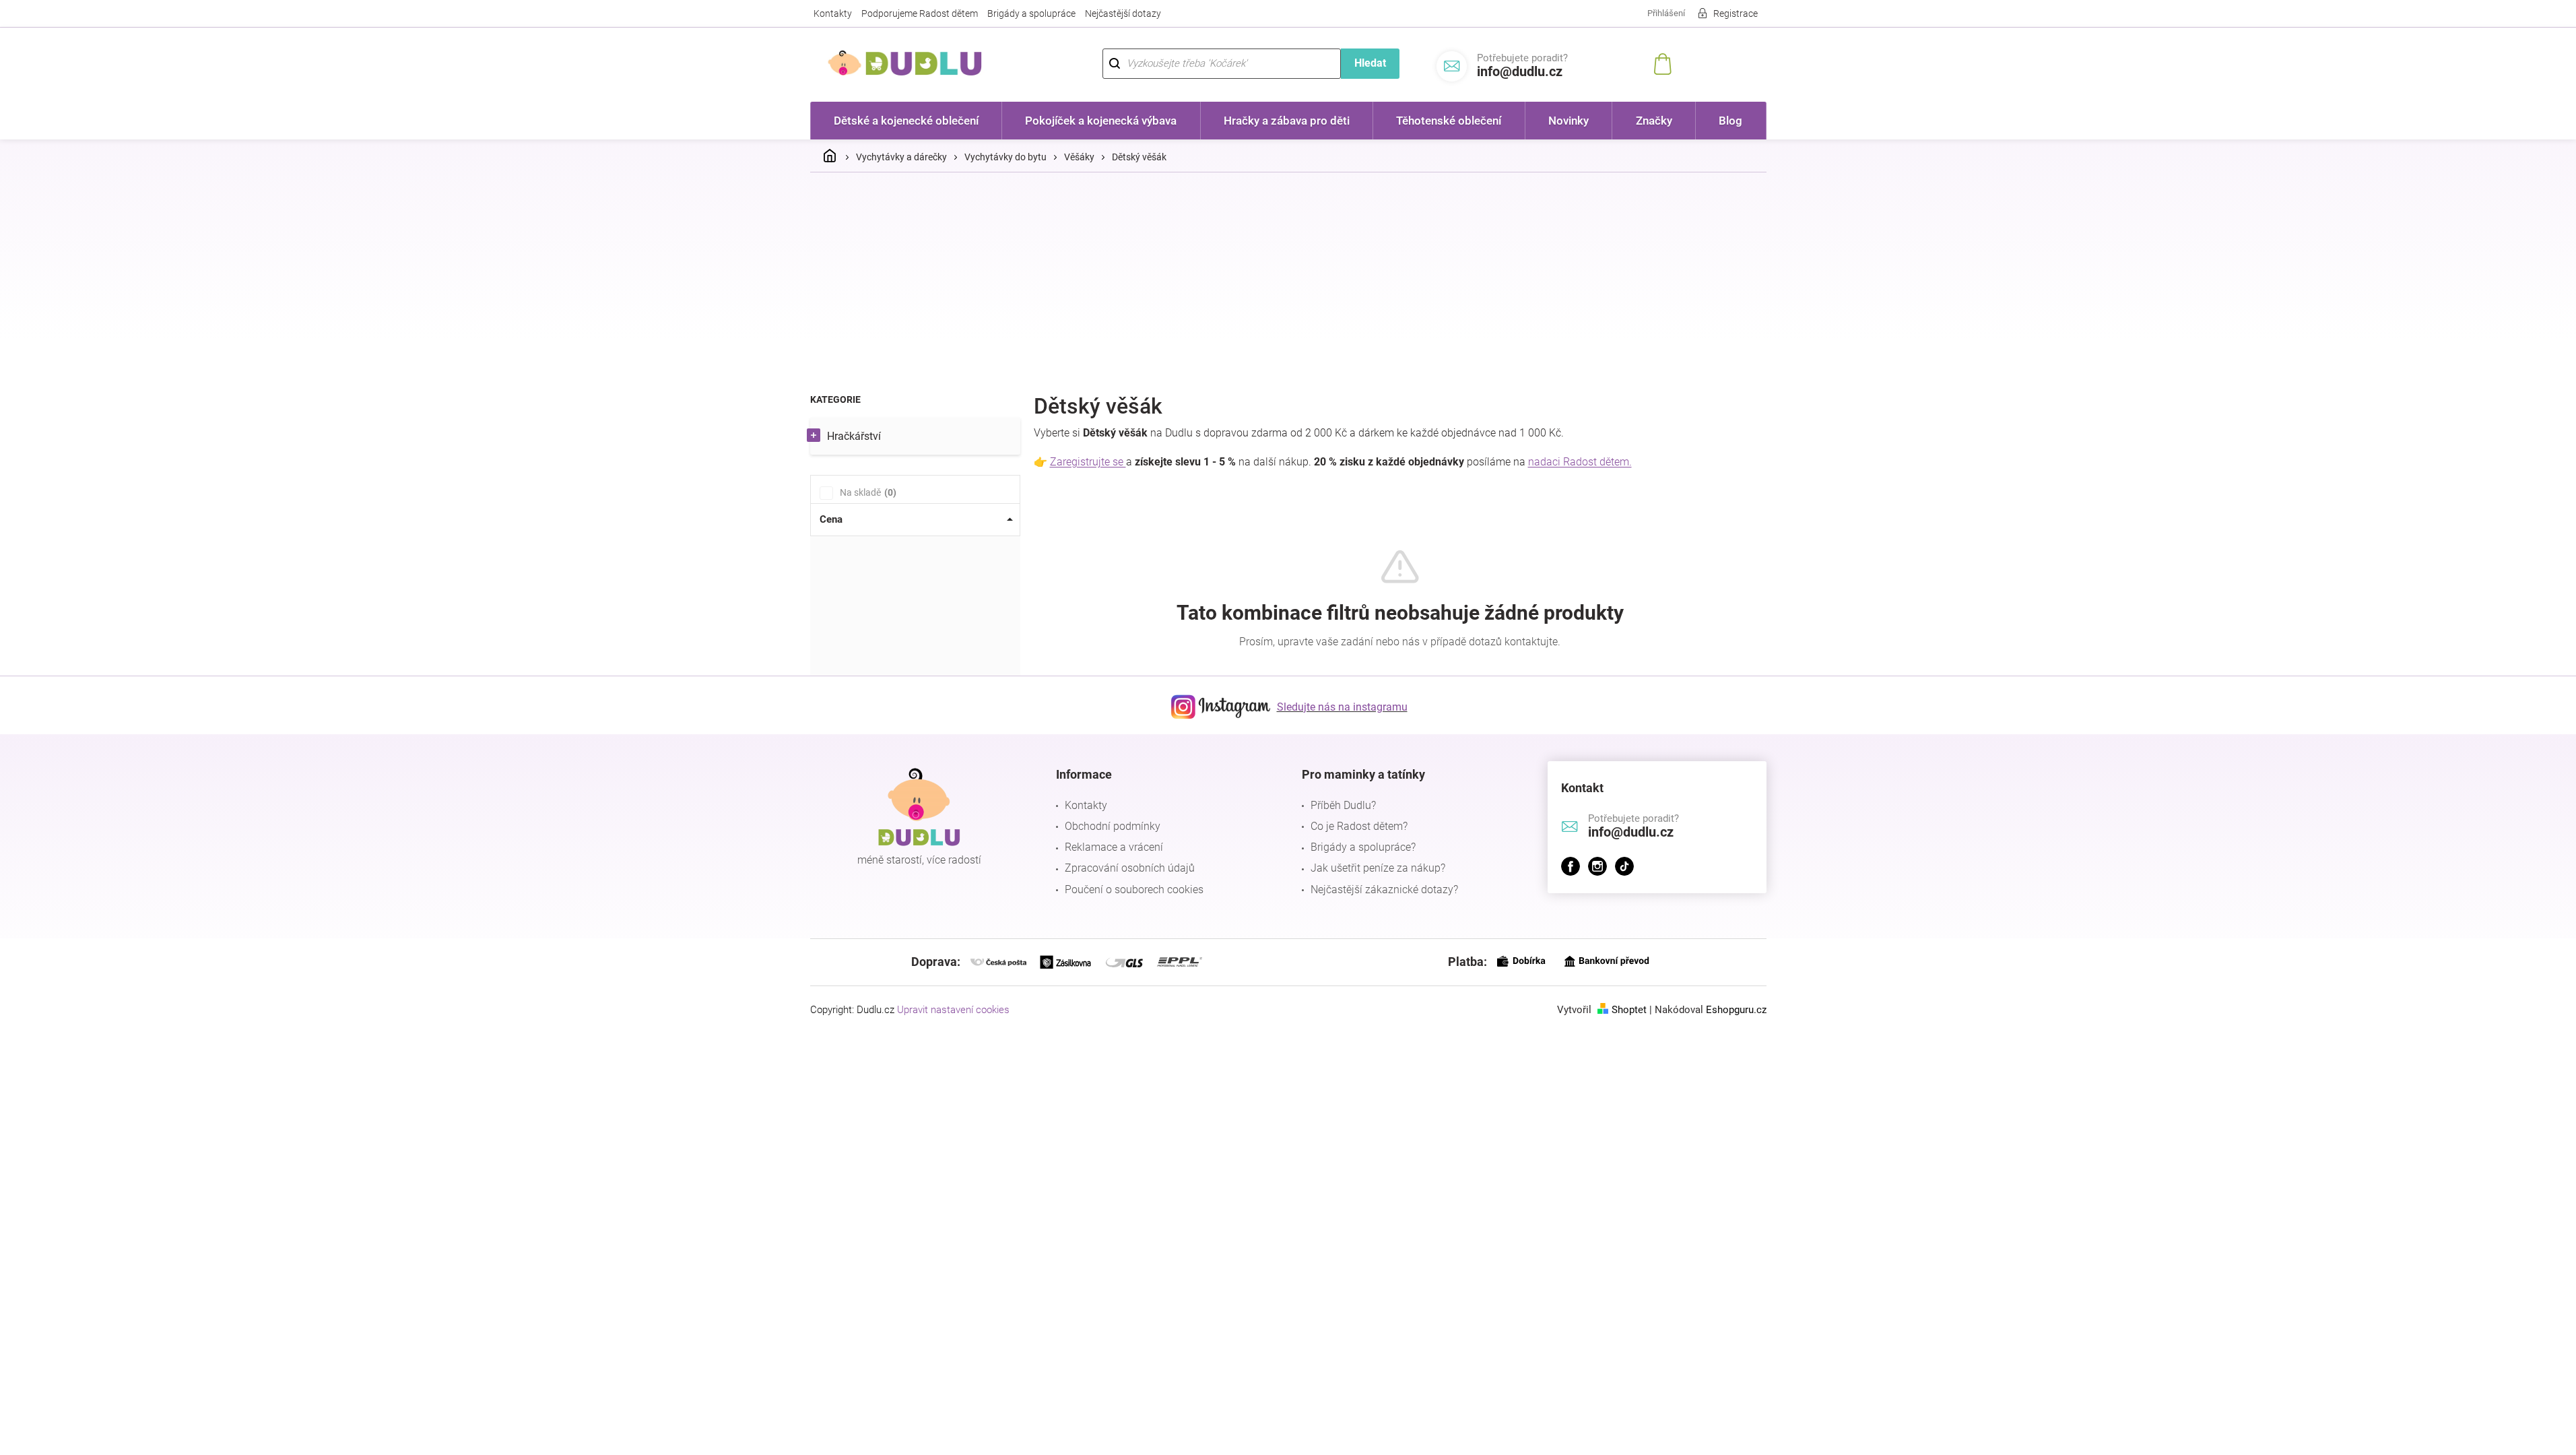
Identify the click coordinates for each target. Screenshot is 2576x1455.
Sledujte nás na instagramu (1342, 707)
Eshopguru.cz (1736, 1010)
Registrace (1736, 13)
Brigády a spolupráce (1031, 13)
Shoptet (1629, 1010)
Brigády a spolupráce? (1363, 847)
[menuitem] (906, 121)
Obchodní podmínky (1113, 826)
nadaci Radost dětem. (1580, 462)
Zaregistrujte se (1088, 462)
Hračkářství (854, 436)
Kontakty (833, 13)
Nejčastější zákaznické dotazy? (1384, 890)
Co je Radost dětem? (1359, 826)
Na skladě (866, 492)
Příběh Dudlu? (1343, 805)
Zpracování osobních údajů (1130, 868)
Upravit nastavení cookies (953, 1010)
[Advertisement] (1288, 284)
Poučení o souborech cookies (1134, 890)
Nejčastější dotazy (1123, 13)
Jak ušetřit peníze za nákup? (1378, 868)
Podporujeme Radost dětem (920, 13)
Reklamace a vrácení (1114, 847)
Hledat (1370, 63)
